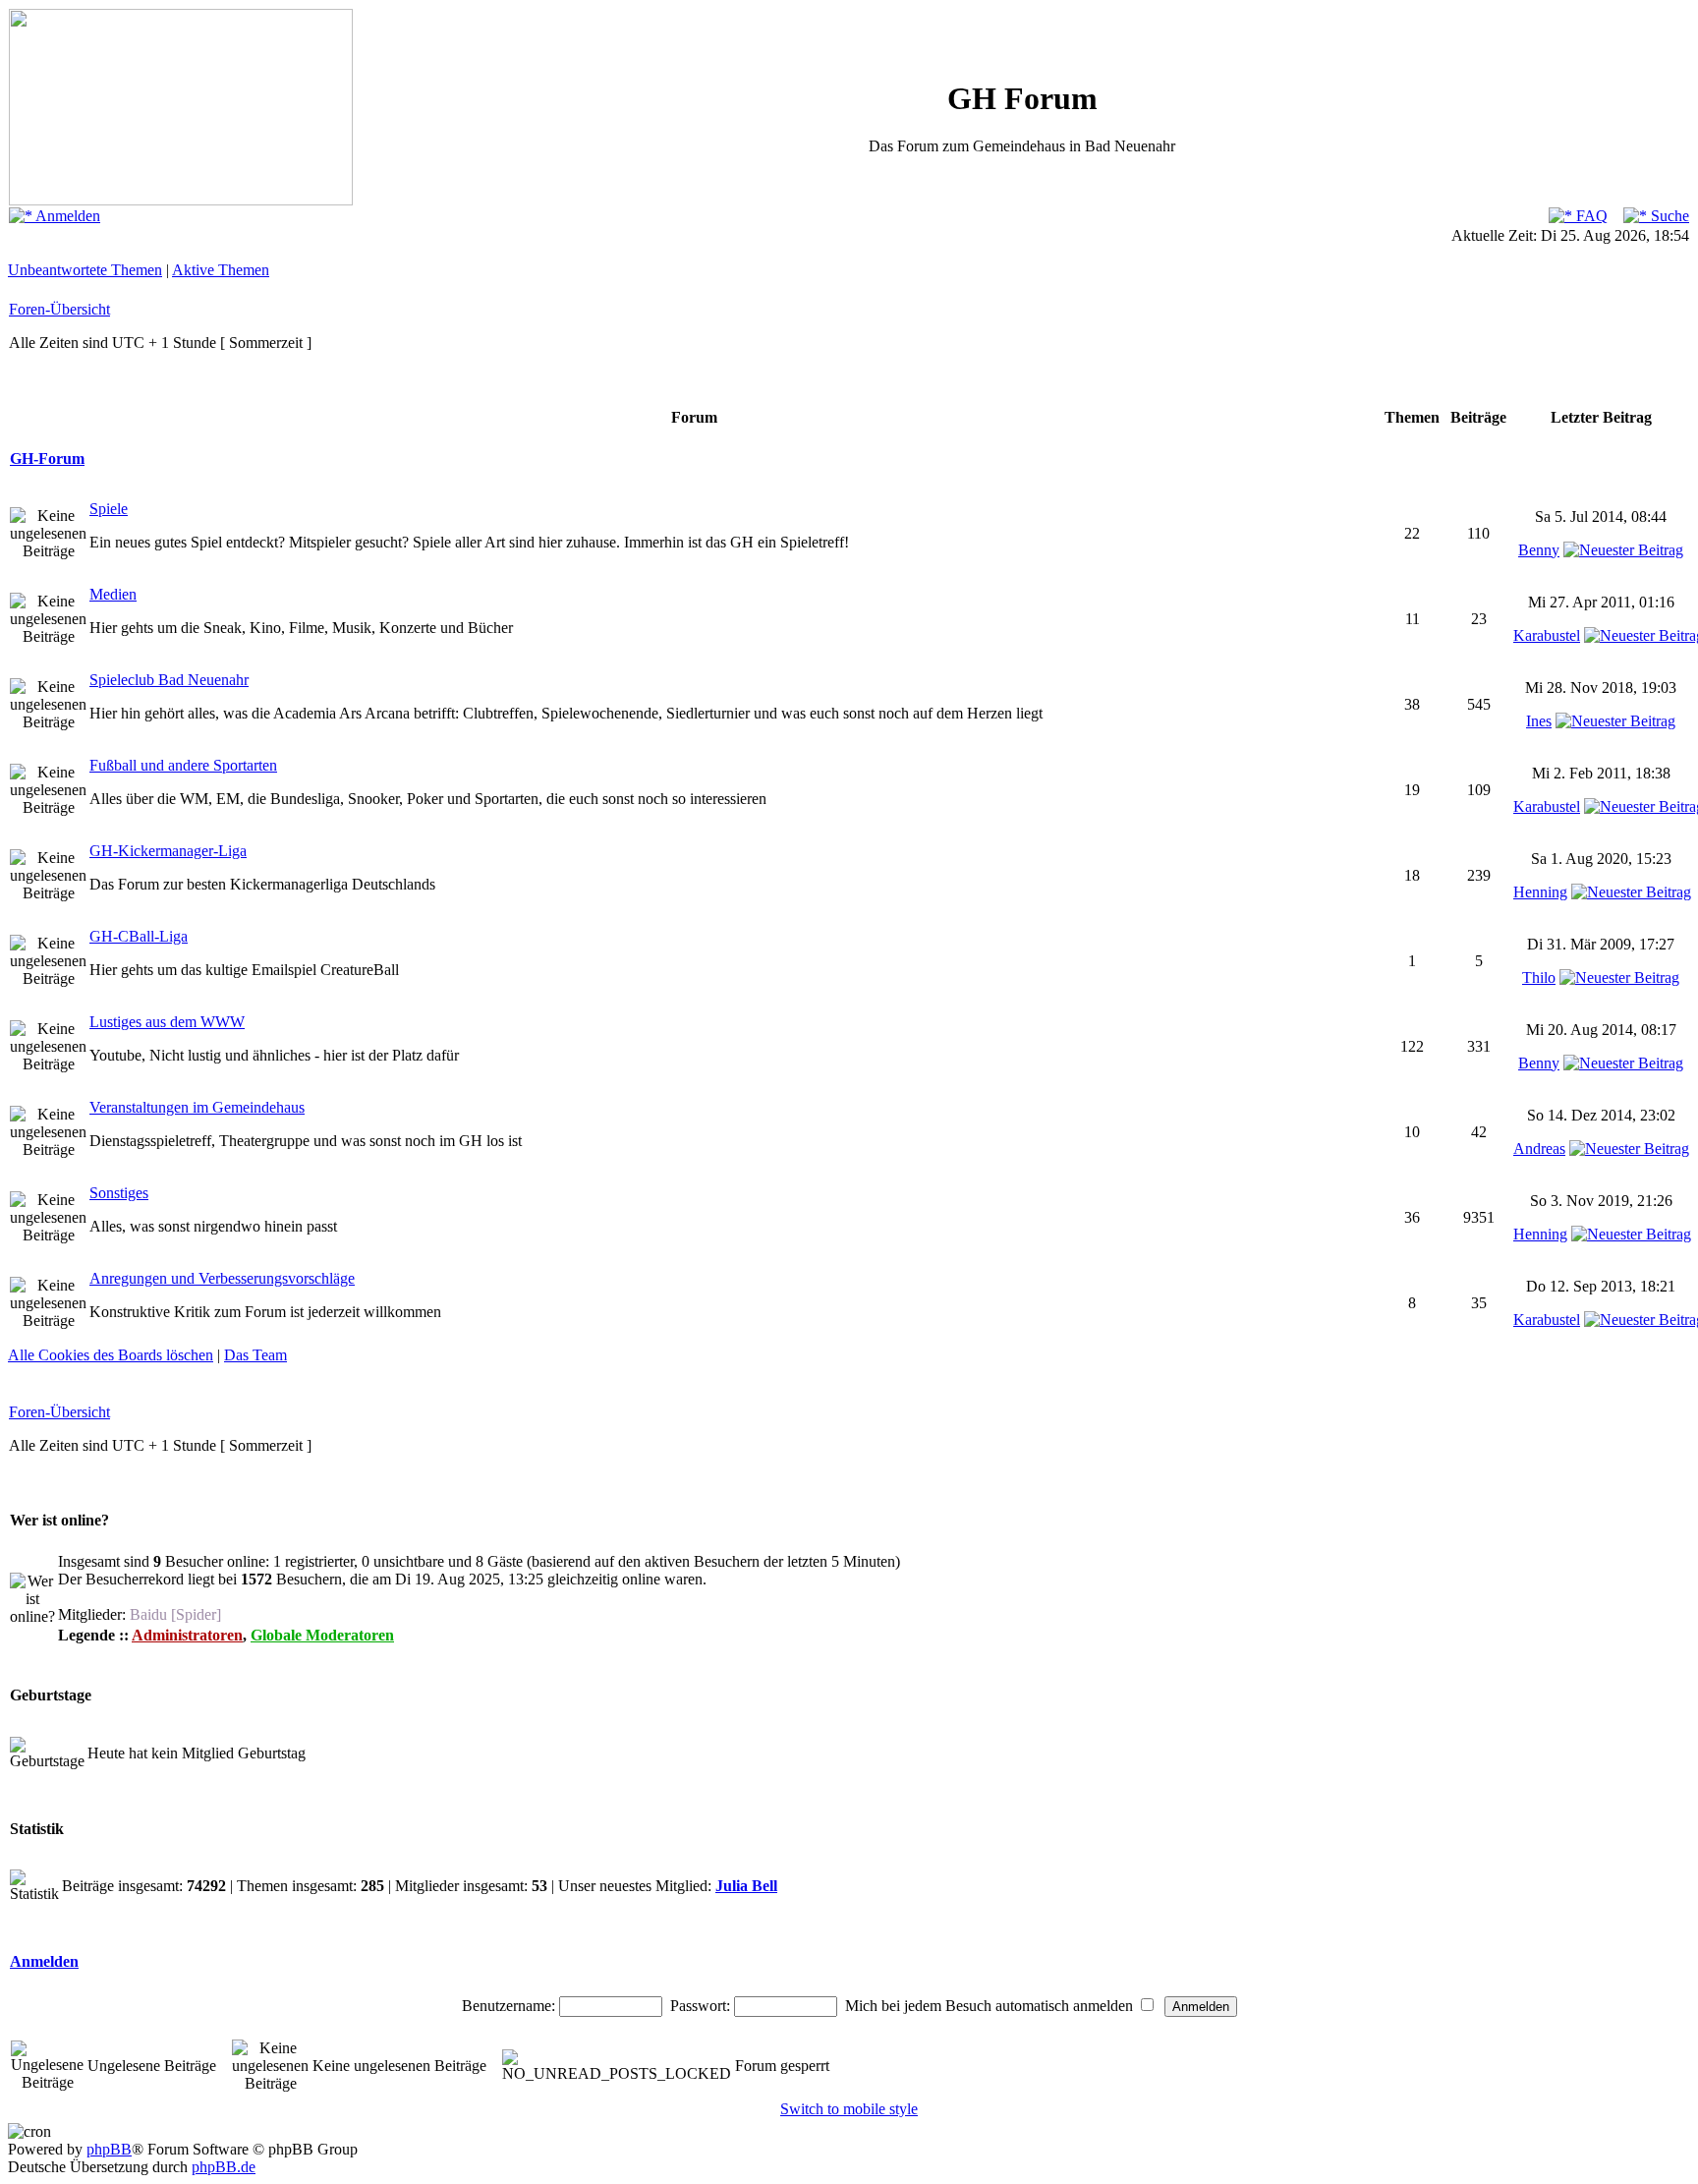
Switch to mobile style (849, 2109)
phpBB (109, 2149)
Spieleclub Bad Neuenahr (169, 680)
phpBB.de (224, 2167)
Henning (1540, 892)
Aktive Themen (221, 270)
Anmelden (66, 216)
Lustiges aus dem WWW (167, 1022)
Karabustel (1547, 635)
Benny (1539, 550)
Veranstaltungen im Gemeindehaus (197, 1107)
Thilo (1539, 977)
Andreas (1539, 1149)
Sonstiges (119, 1193)
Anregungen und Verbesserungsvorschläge (222, 1278)
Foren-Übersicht (59, 309)
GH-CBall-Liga (139, 936)
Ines (1539, 721)
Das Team (255, 1355)
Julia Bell (746, 1886)
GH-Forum (47, 459)
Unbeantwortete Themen (85, 270)
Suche (1668, 216)
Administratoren (187, 1635)
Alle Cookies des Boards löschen (111, 1355)
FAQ (1590, 216)
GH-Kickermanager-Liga (168, 851)
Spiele (109, 509)
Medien (113, 594)
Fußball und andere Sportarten (183, 765)
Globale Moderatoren (322, 1635)
